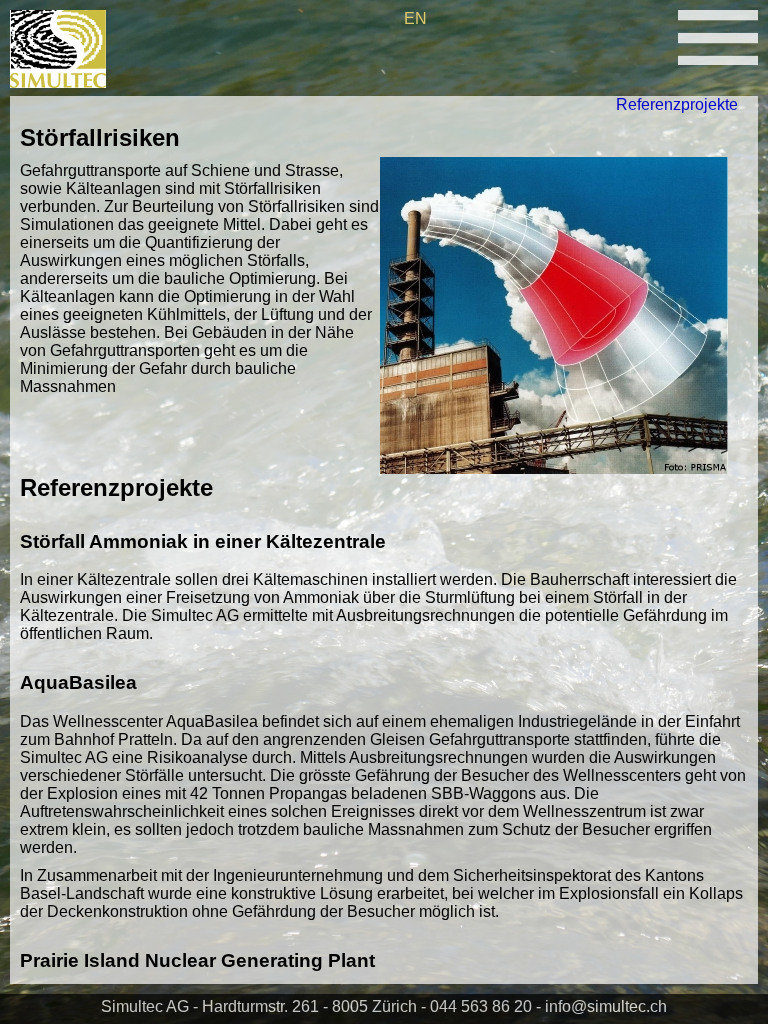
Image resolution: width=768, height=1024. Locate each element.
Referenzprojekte (677, 104)
